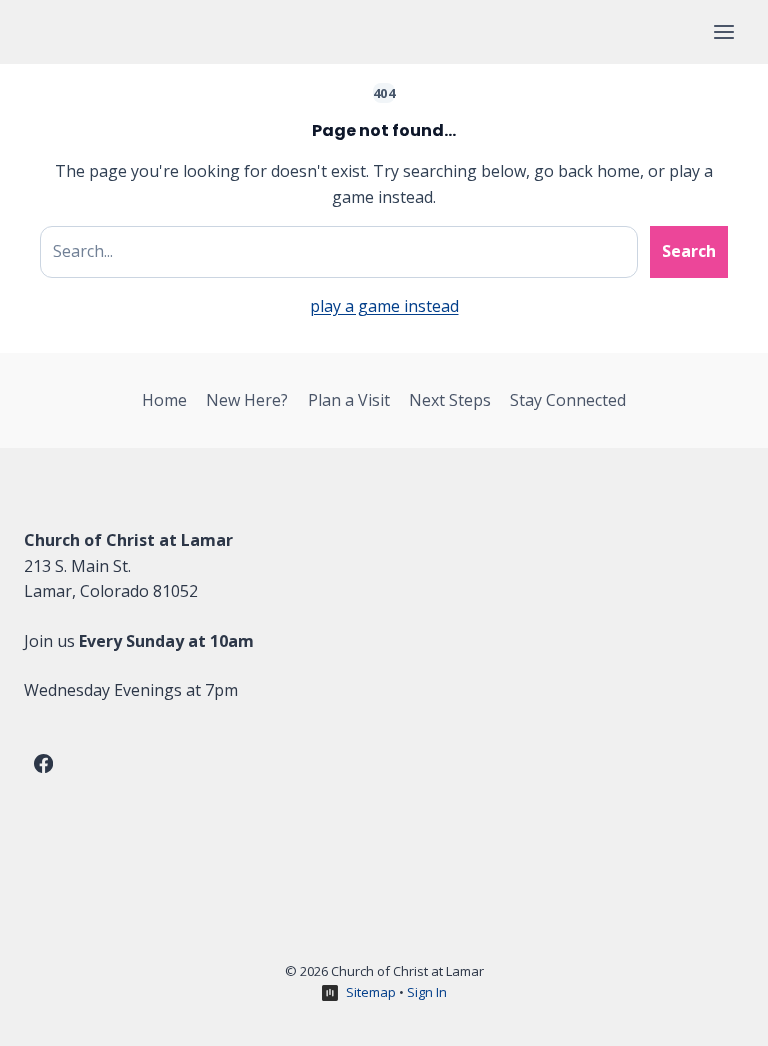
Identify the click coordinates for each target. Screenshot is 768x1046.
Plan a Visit (349, 400)
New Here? (247, 400)
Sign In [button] (427, 992)
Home (164, 400)
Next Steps (450, 400)
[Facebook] (43, 763)
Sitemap (371, 992)
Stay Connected (568, 400)
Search (689, 251)
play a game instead (384, 306)
